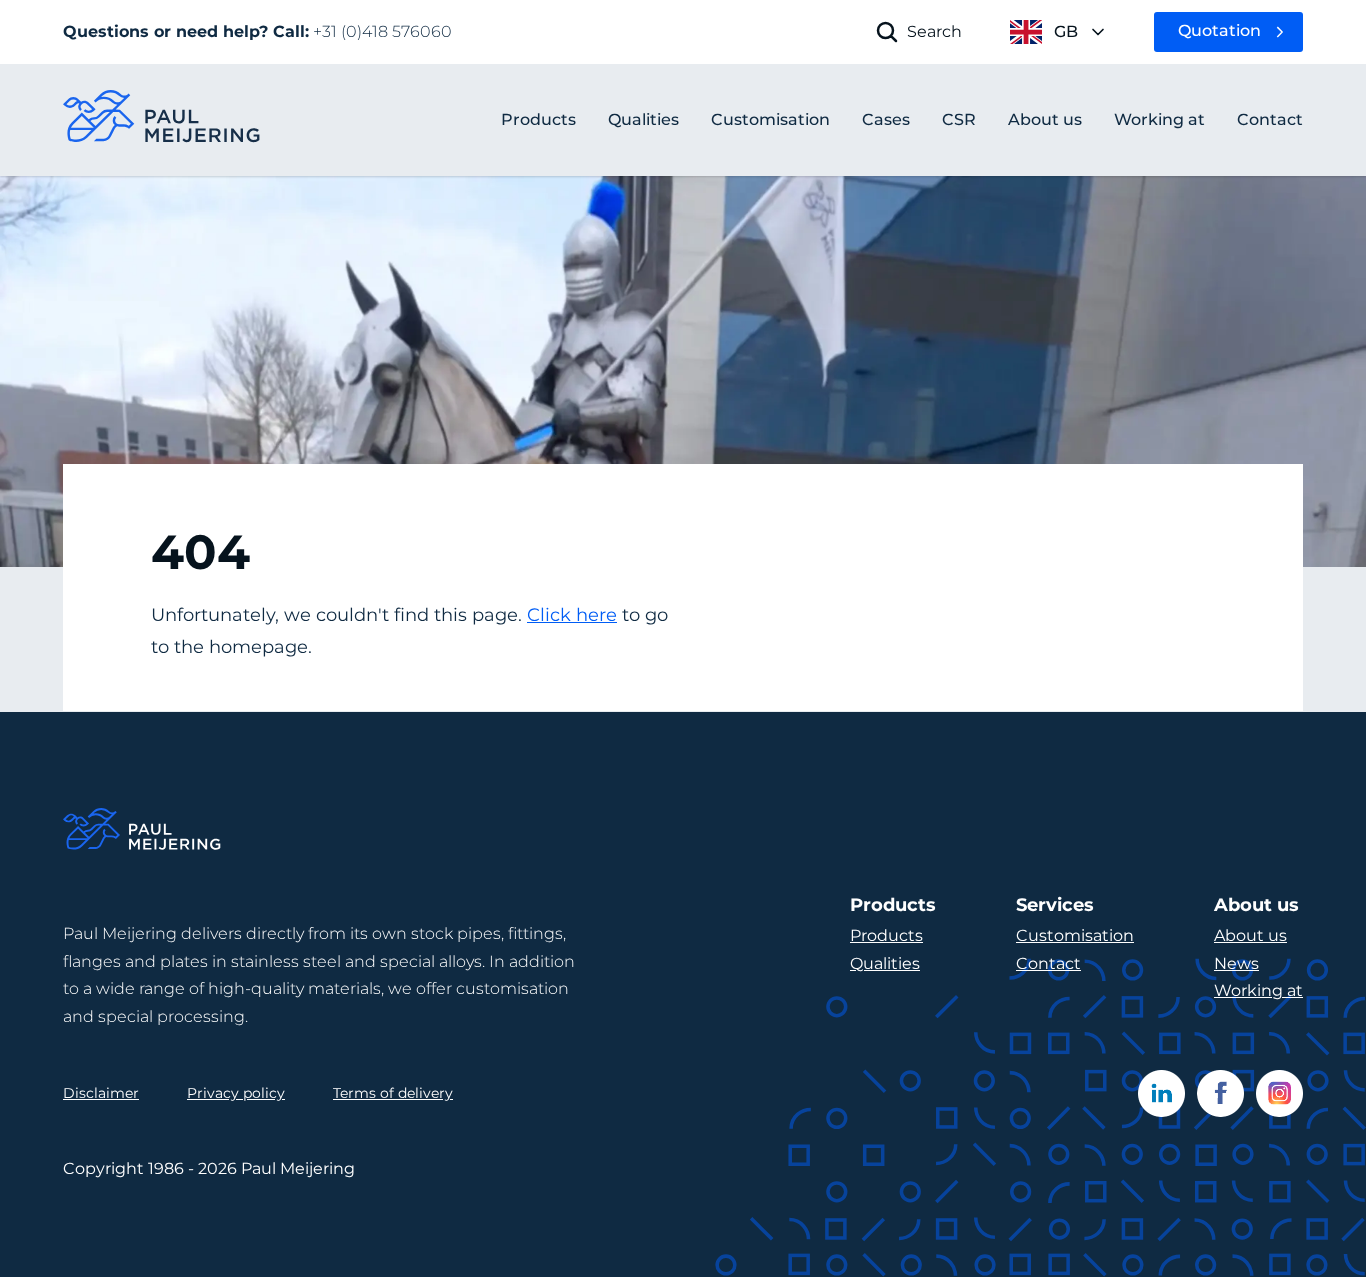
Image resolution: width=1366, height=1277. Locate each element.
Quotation (1219, 30)
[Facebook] (1220, 1093)
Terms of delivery (393, 1093)
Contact (1048, 963)
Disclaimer (101, 1093)
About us (1250, 935)
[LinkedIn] (1161, 1093)
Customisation (1075, 935)
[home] (163, 120)
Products (538, 119)
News (1236, 963)
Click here (572, 615)
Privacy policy (236, 1093)
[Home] (143, 832)
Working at (1258, 990)
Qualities (885, 963)
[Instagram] (1279, 1093)
